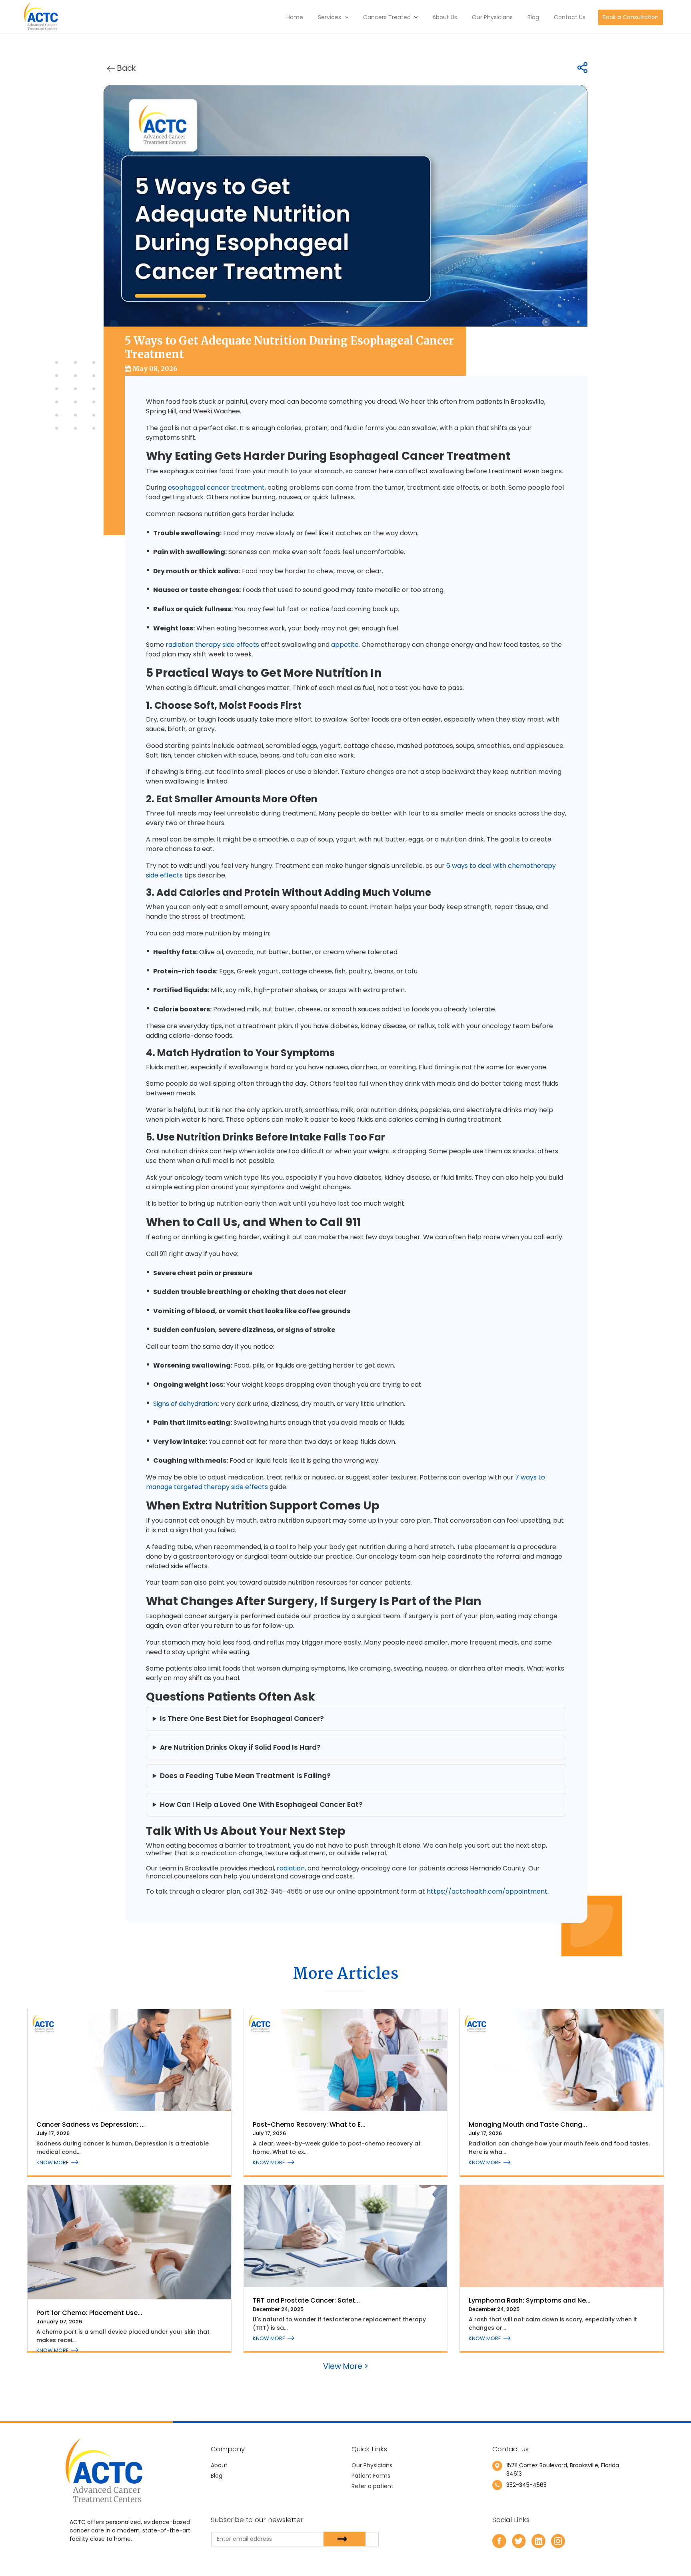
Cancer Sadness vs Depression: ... (91, 2124)
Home (295, 17)
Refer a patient (372, 2486)
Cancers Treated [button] (388, 17)
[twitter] (519, 2540)
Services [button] (330, 17)
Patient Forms (371, 2476)
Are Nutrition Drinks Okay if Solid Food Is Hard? (240, 1747)
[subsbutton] (345, 2539)
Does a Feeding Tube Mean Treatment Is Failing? (245, 1776)
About (219, 2465)
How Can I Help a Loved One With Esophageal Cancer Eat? (261, 1804)
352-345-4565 (526, 2485)
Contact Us (570, 17)
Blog (533, 17)
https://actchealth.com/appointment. (488, 1891)
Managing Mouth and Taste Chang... (528, 2124)
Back (126, 68)
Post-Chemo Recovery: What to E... (309, 2124)
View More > (346, 2366)
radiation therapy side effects (212, 645)
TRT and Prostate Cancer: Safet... (306, 2300)
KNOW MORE (53, 2162)
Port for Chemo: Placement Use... (89, 2313)
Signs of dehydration (185, 1404)
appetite (345, 645)
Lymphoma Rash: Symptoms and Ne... (530, 2300)
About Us (445, 17)
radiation (291, 1868)
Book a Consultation (631, 17)
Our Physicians (492, 17)
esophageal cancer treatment (216, 487)
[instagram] (558, 2540)
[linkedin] (538, 2540)
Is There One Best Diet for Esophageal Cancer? (242, 1719)
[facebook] (499, 2540)
